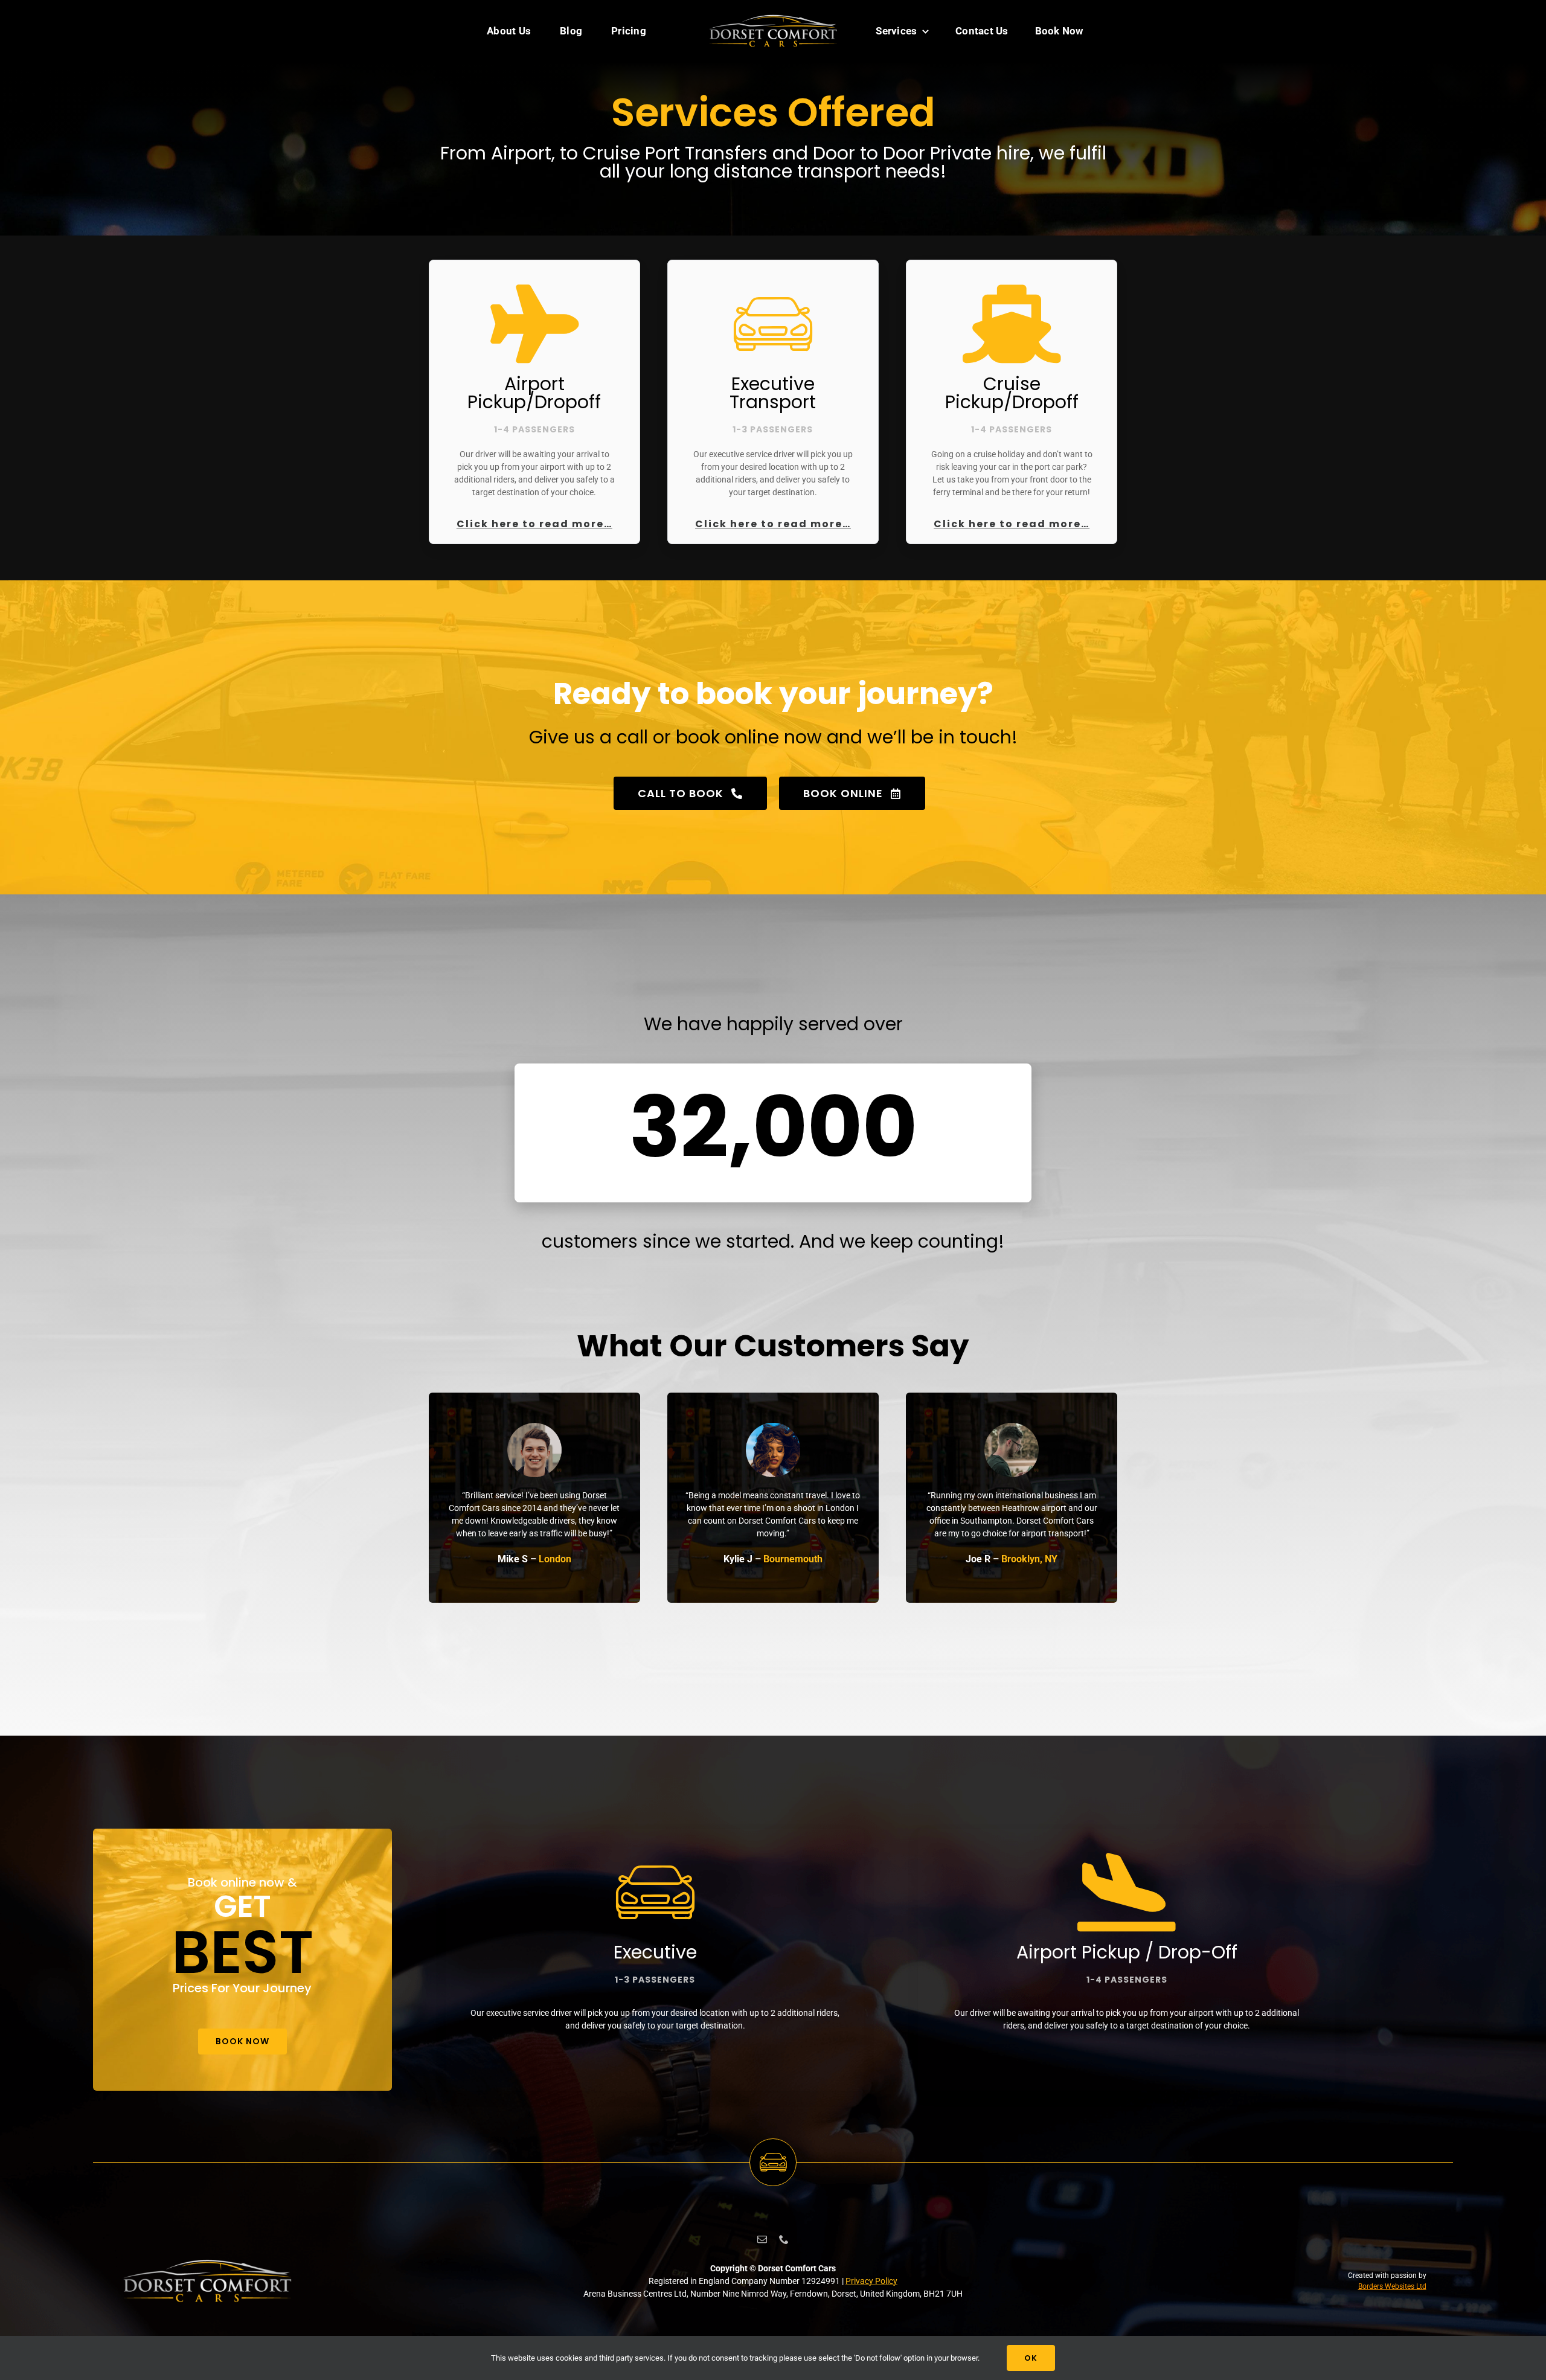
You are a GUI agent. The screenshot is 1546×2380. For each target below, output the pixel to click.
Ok (1031, 2358)
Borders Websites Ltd (1392, 2286)
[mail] (762, 2239)
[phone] (784, 2239)
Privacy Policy (871, 2281)
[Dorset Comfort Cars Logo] (773, 16)
